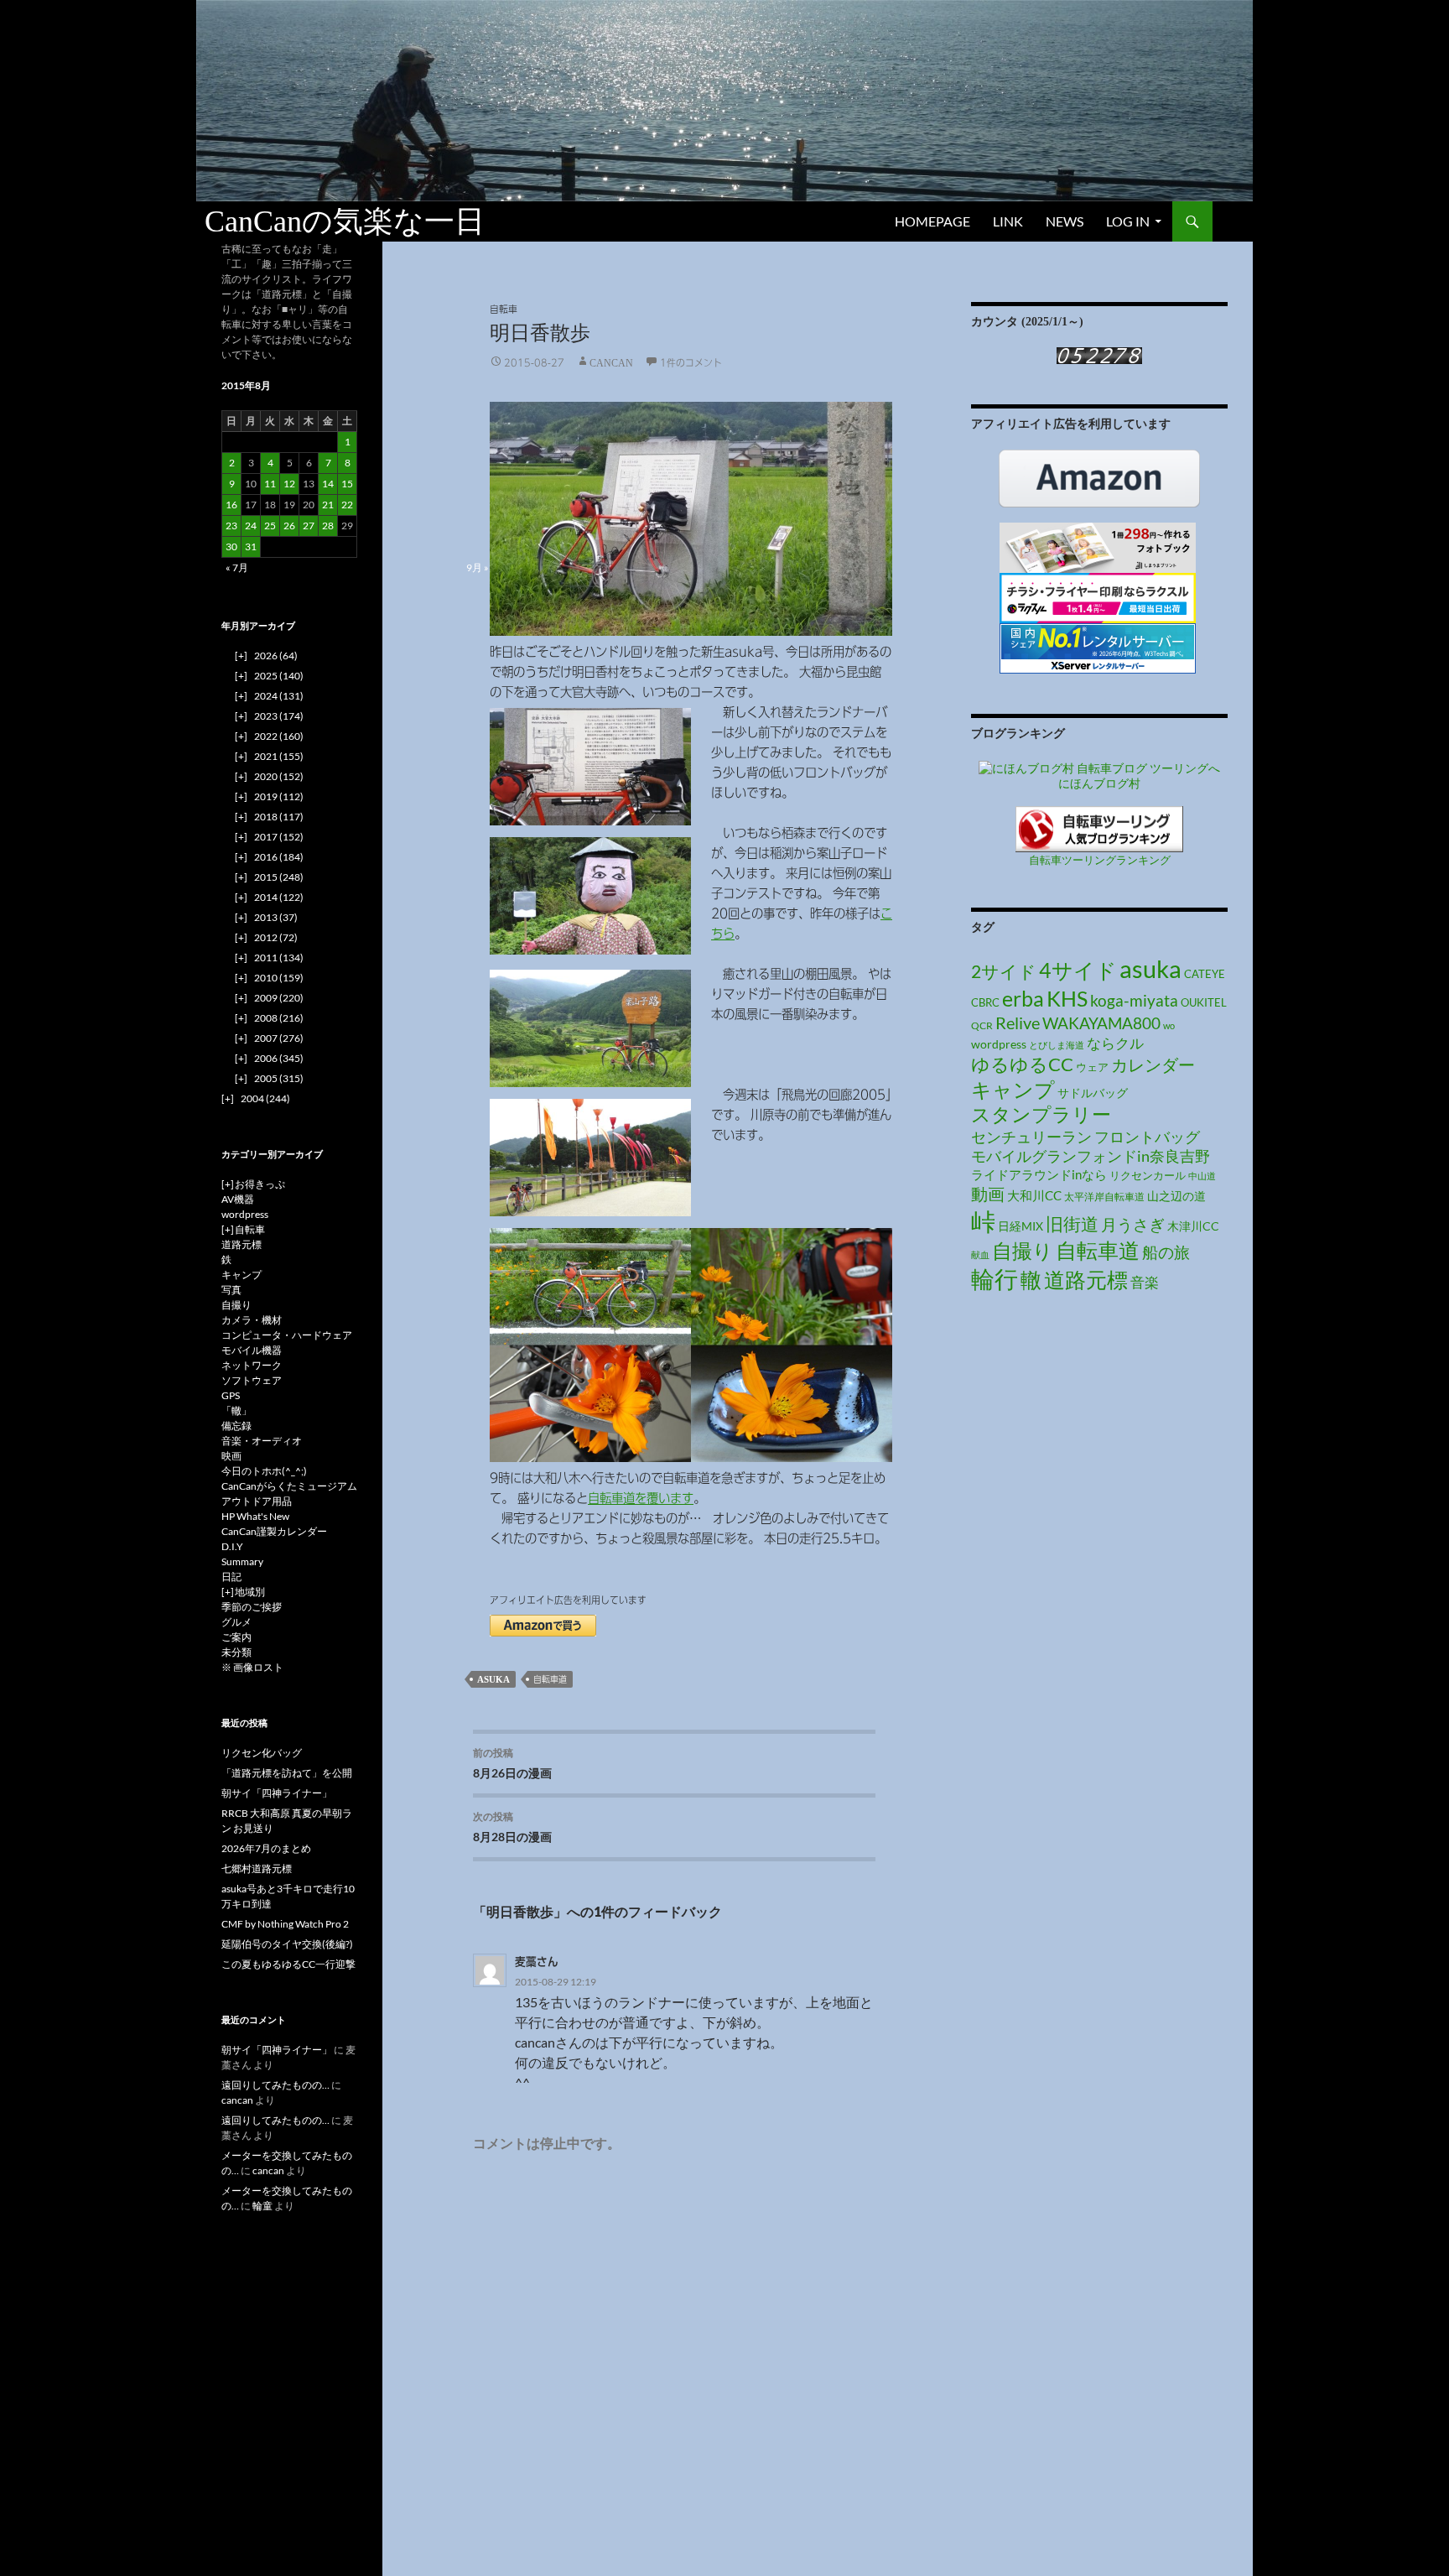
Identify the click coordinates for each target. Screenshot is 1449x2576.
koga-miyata (1134, 1000)
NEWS (1065, 221)
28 (328, 526)
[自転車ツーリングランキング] (1099, 827)
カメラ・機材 (252, 1320)
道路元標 (1086, 1280)
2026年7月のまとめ (266, 1848)
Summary (242, 1561)
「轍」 (236, 1410)
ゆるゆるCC (1022, 1064)
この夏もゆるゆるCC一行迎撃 (288, 1964)
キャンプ (1013, 1089)
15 (347, 484)
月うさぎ (1133, 1224)
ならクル (1115, 1043)
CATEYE (1205, 974)
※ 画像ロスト (252, 1667)
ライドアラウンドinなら (1039, 1174)
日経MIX (1021, 1226)
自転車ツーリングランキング (1100, 860)
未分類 (236, 1652)
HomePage (932, 221)
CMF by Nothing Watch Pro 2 (285, 1924)
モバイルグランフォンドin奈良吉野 (1091, 1156)
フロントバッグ (1147, 1137)
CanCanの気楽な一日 (345, 221)
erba (1023, 998)
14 (328, 484)
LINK (1008, 221)
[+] (228, 1184)
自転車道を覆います (641, 1498)
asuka (493, 1679)
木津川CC (1193, 1226)
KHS (1067, 999)
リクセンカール (1148, 1175)
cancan (611, 362)
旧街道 (1072, 1223)
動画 (988, 1194)
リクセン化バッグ (262, 1753)
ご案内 (236, 1637)
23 (231, 526)
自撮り (1023, 1250)
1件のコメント (691, 362)
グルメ (236, 1622)
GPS (231, 1395)
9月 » (478, 567)
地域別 (250, 1592)
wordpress (999, 1044)
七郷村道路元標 (257, 1868)
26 (289, 526)
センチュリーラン (1031, 1137)
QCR (982, 1025)
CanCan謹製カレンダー (274, 1531)
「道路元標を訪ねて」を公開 (287, 1773)
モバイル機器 (252, 1350)
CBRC (985, 1002)
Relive (1018, 1023)
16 (231, 505)
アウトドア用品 (257, 1501)
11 (270, 484)
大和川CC (1034, 1196)
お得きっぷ (260, 1184)
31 (251, 546)
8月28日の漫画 (512, 1827)
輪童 (262, 2206)
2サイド (1004, 971)
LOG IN (1128, 221)
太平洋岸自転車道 (1104, 1197)
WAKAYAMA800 (1101, 1023)
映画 (231, 1456)
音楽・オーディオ (262, 1441)
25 (270, 526)
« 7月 (237, 567)
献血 (980, 1254)
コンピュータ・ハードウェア (287, 1335)
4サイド (1078, 970)
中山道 (1202, 1176)
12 (289, 484)
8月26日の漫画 (512, 1763)
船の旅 (1166, 1252)
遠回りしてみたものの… (275, 2085)
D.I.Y (232, 1546)
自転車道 (550, 1679)
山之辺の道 (1176, 1196)
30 (231, 546)
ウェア (1092, 1067)
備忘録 (236, 1426)
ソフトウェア (252, 1380)
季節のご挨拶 (252, 1607)
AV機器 (238, 1199)
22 (347, 505)
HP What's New (255, 1516)
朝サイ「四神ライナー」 (277, 1793)
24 (251, 526)
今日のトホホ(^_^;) (264, 1471)
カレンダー (1153, 1064)
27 (309, 526)
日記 (231, 1577)
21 (328, 505)
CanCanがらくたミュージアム (289, 1486)
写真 (231, 1290)
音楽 (1145, 1282)
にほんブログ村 (1099, 783)
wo (1169, 1025)
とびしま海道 (1057, 1045)
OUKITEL (1204, 1002)
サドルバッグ (1093, 1093)
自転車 (504, 309)
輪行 (995, 1279)
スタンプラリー (1041, 1114)
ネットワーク (252, 1365)
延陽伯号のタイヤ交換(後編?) (287, 1944)
